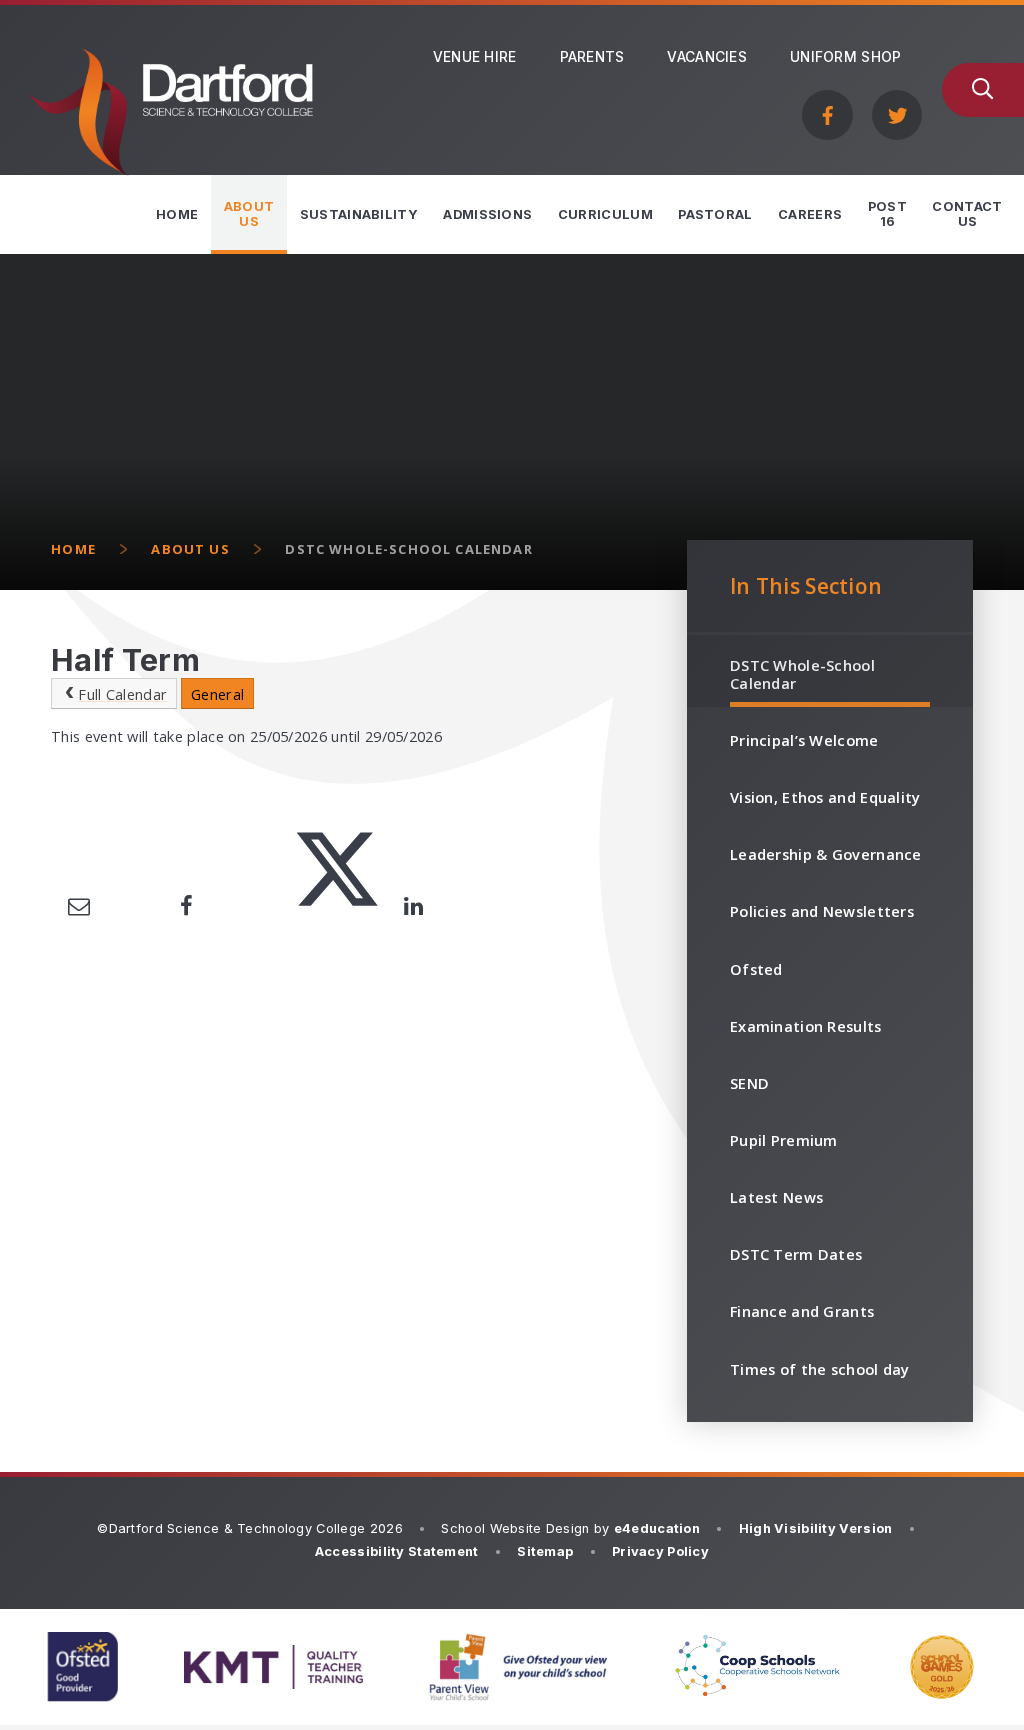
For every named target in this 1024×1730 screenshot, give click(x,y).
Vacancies (707, 57)
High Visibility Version (816, 1528)
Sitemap (545, 1551)
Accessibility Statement (397, 1551)
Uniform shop (846, 57)
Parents (592, 57)
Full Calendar (122, 694)
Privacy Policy (660, 1551)
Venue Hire (475, 57)
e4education (657, 1528)
